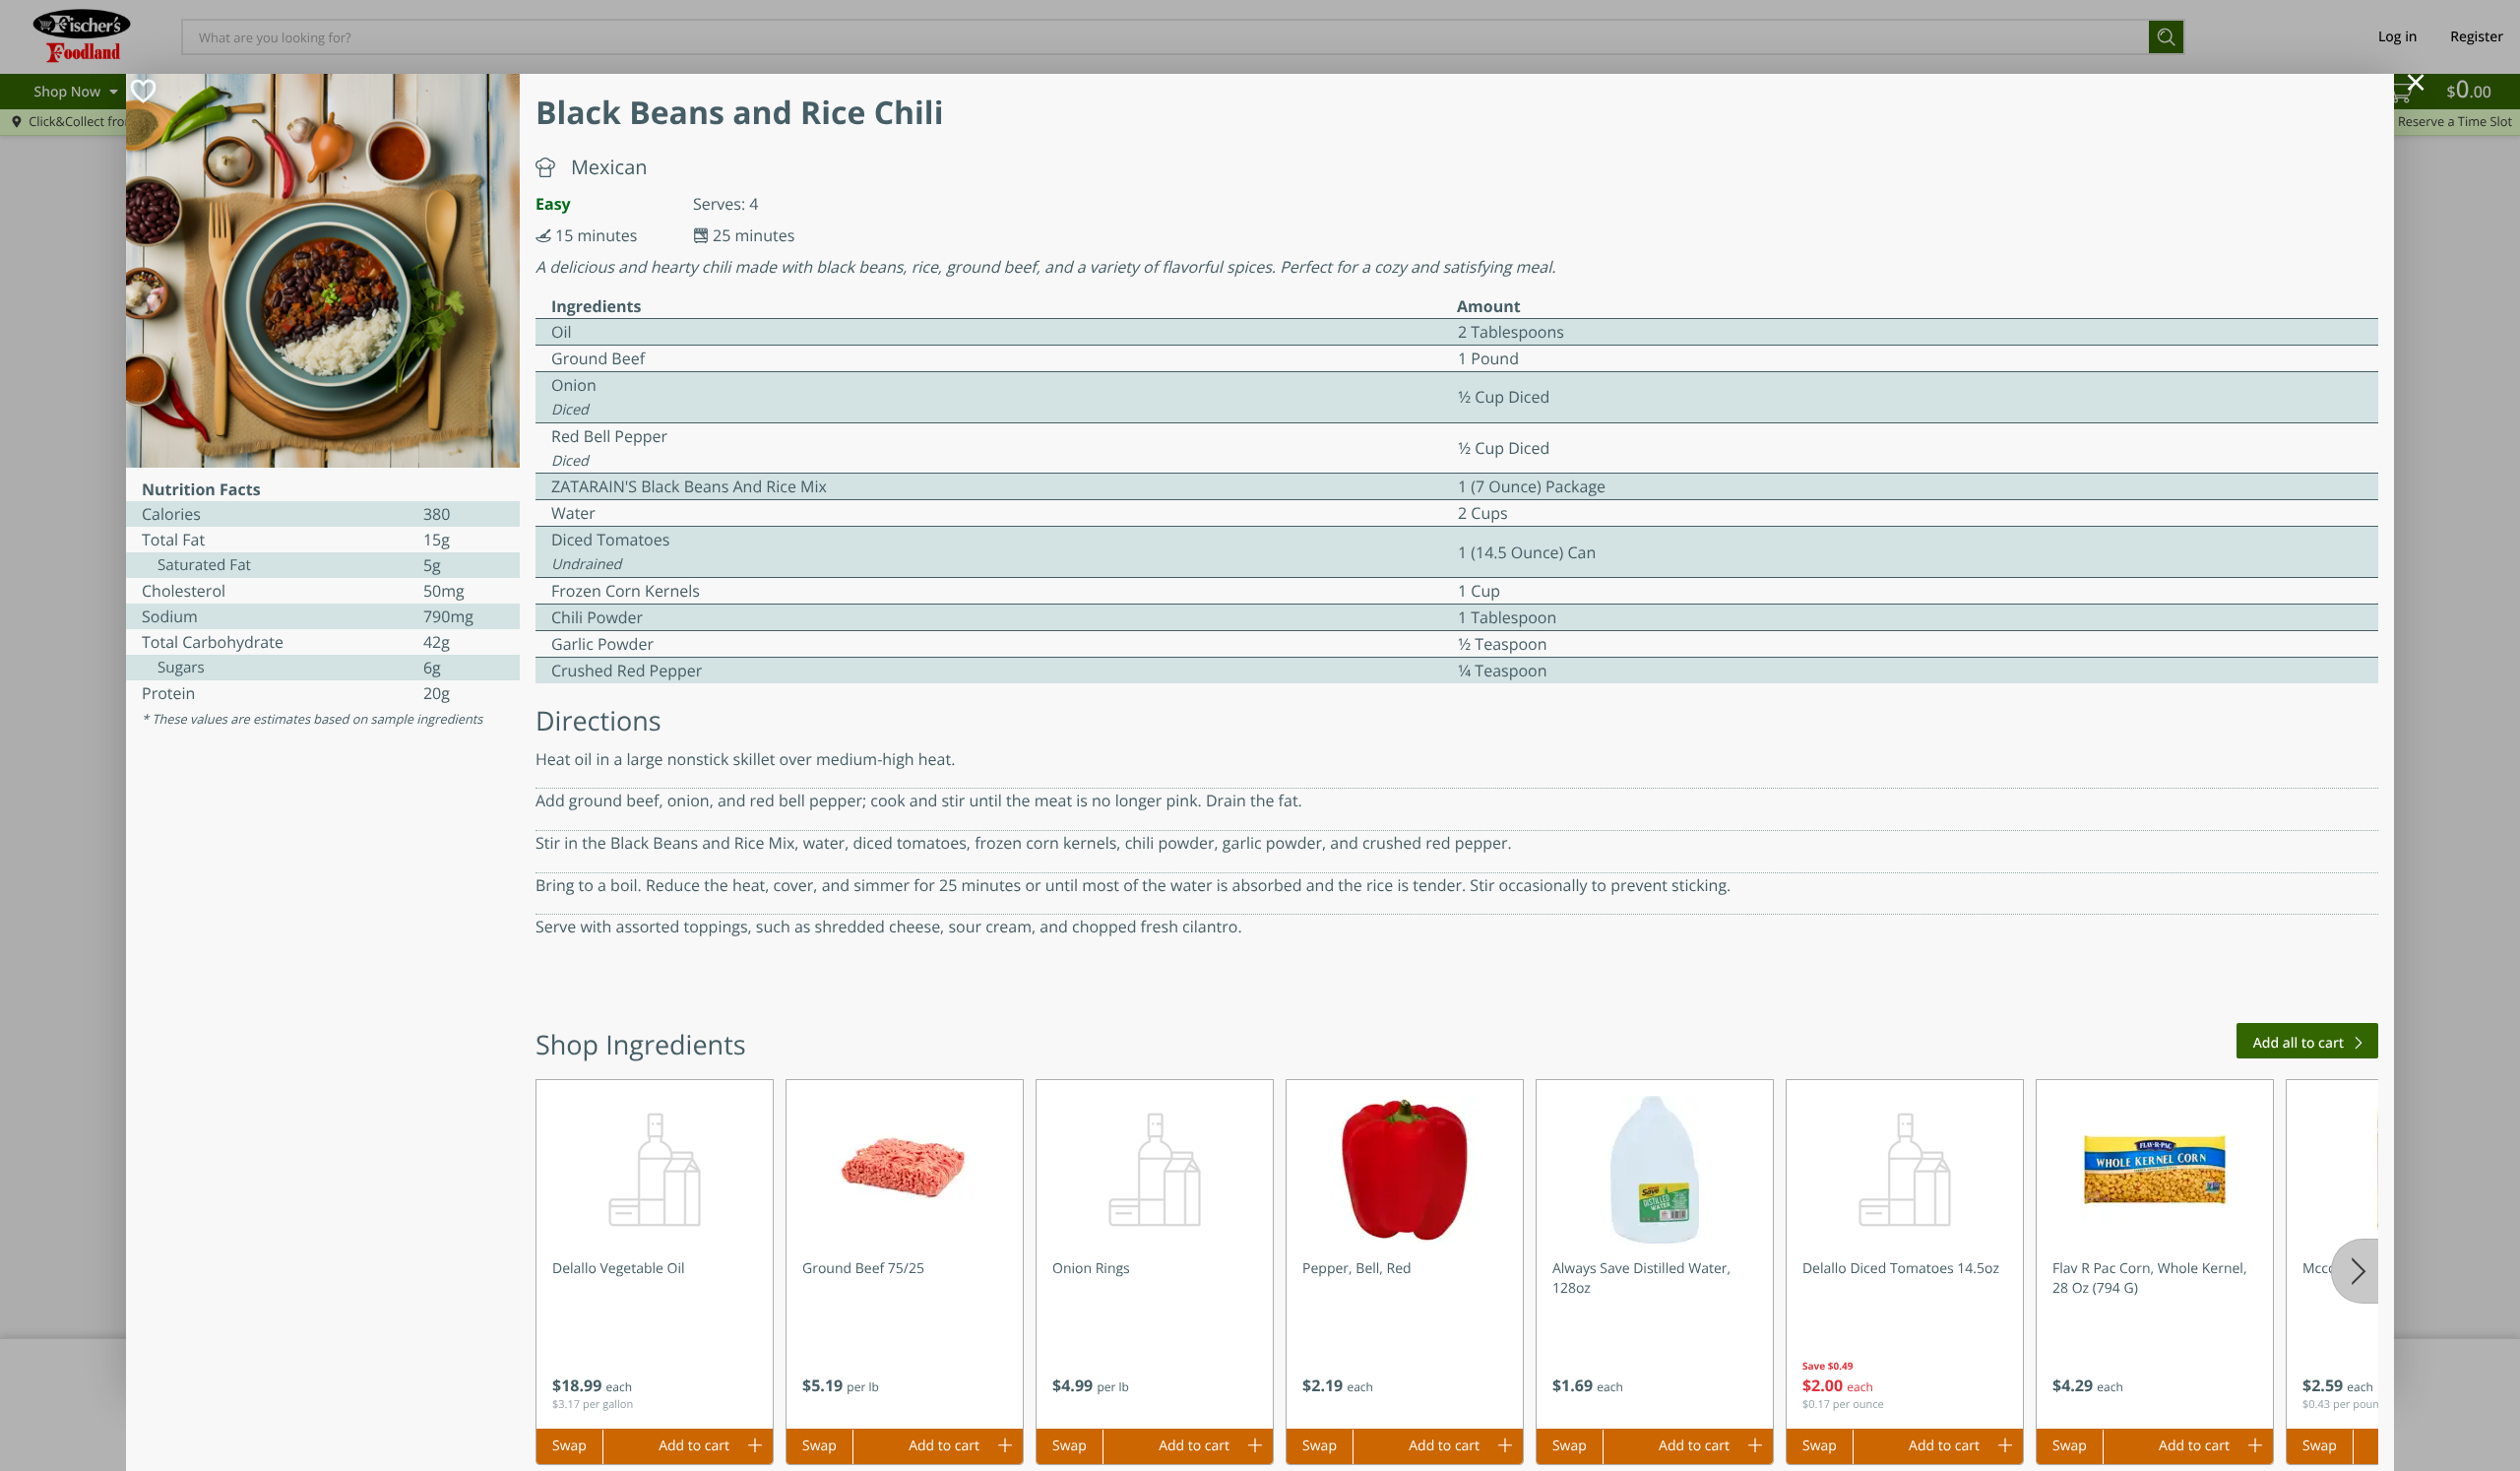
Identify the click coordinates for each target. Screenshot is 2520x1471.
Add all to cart (2299, 1043)
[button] (655, 1254)
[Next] (2355, 1271)
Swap (569, 1446)
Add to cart (694, 1446)
